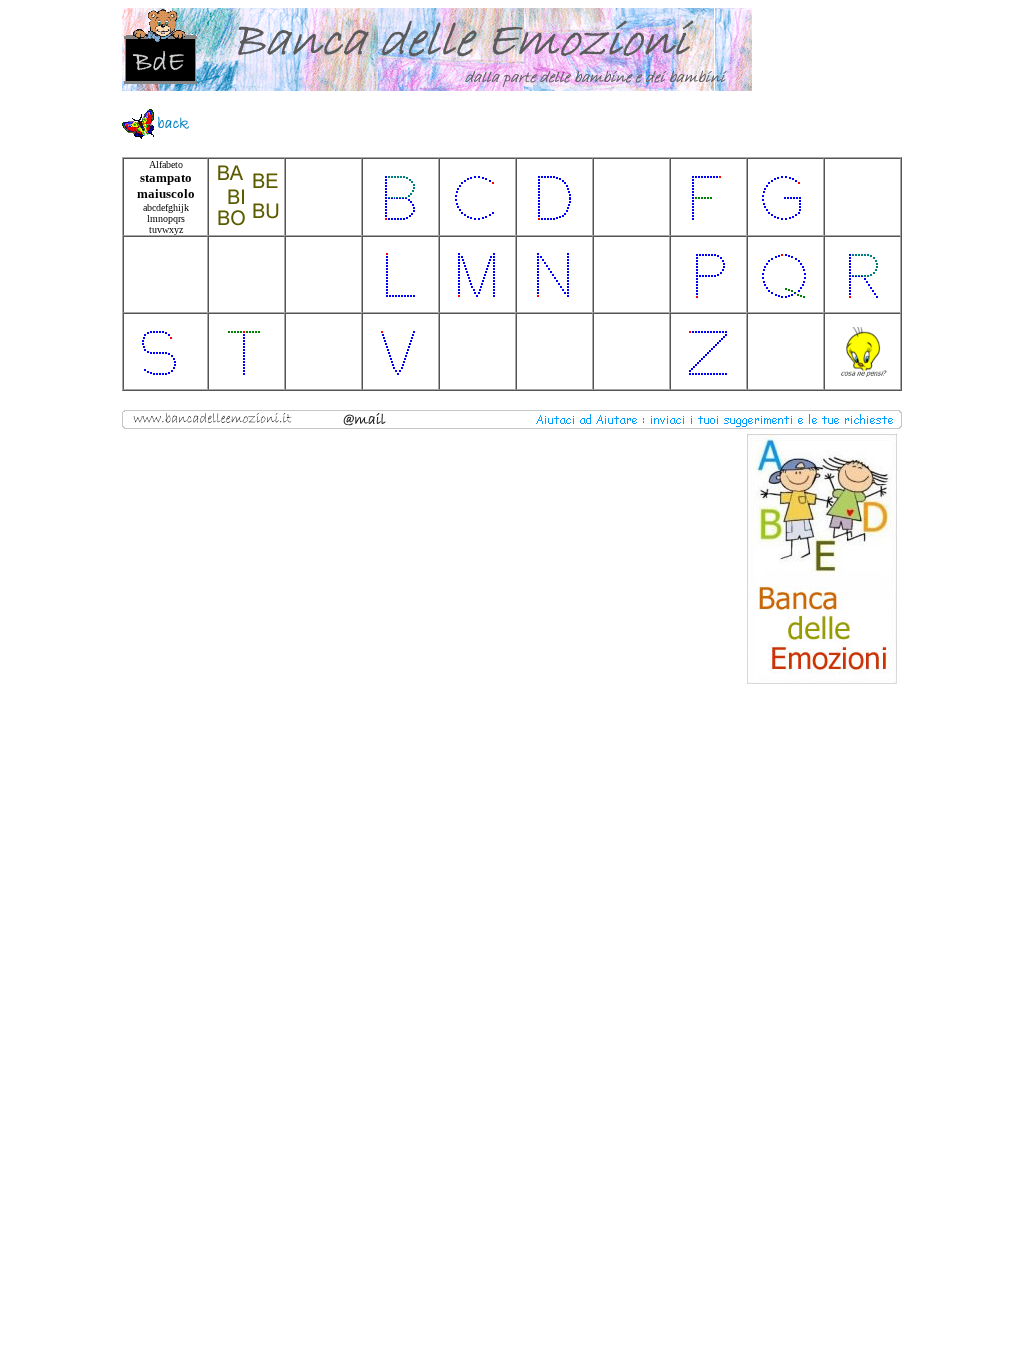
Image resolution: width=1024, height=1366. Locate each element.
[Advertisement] (277, 559)
